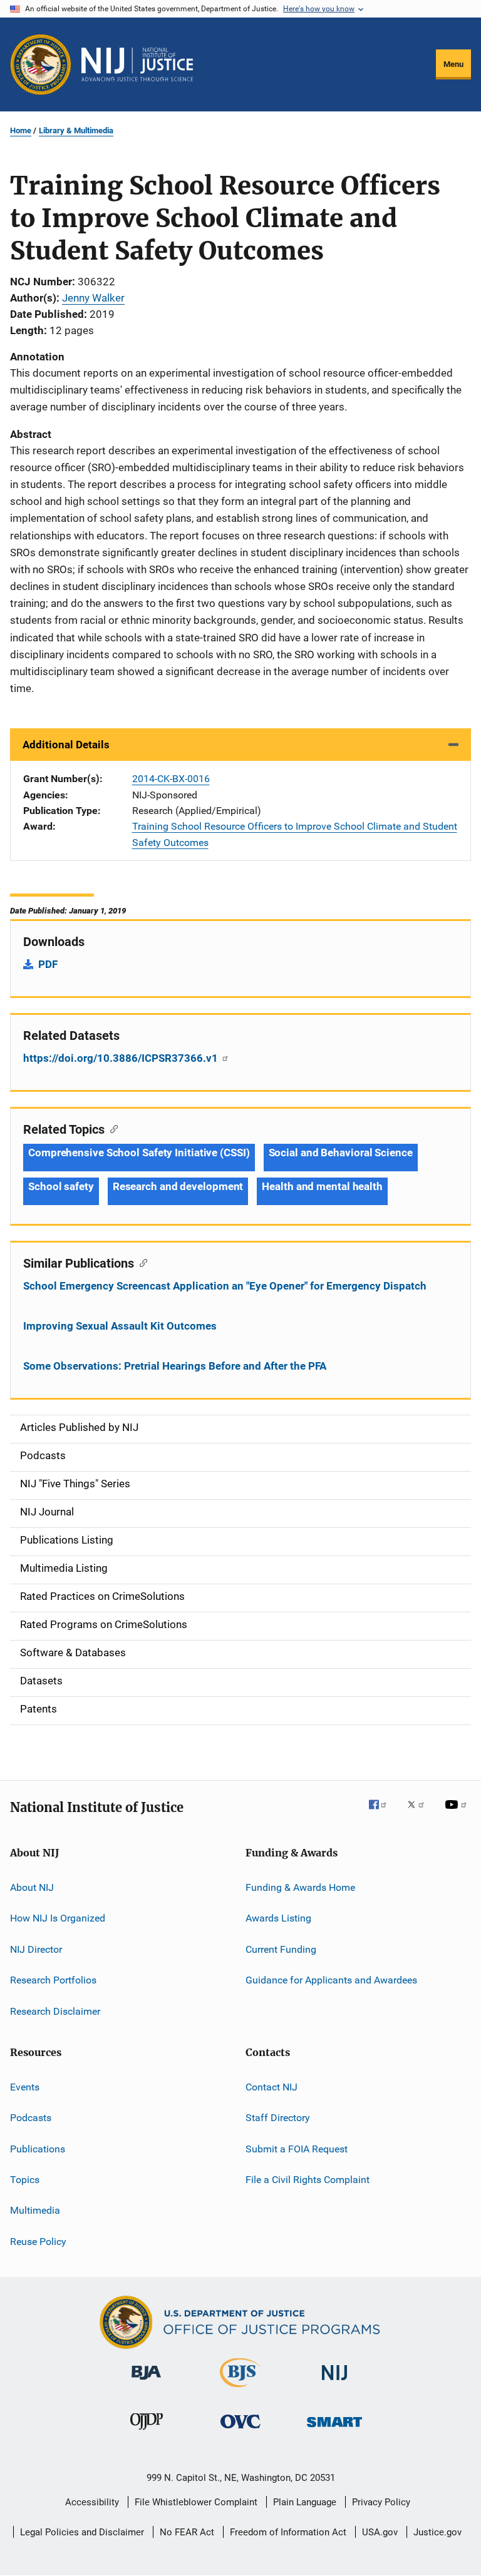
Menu (453, 64)
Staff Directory (278, 2118)
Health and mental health (322, 1186)
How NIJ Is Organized (58, 1918)
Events (25, 2087)
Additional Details (66, 745)
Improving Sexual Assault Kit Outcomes (120, 1326)
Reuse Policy (38, 2242)
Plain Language (305, 2502)
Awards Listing (278, 1918)
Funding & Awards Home (300, 1887)
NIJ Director (36, 1949)
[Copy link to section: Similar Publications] (141, 1262)
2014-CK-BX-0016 (171, 779)
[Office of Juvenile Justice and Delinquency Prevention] (147, 2432)
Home (21, 130)
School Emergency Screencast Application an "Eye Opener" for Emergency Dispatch (225, 1286)
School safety (61, 1186)
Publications (38, 2148)
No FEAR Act (187, 2532)
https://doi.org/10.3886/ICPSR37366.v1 (122, 1058)
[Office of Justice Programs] (41, 64)
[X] (420, 1813)
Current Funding (281, 1949)
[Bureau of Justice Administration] (146, 2382)
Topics (25, 2180)
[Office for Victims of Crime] (240, 2431)
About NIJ (32, 1887)
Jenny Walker (93, 298)
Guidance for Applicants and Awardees (331, 1980)
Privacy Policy (381, 2502)
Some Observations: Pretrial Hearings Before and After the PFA (175, 1366)
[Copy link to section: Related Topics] (111, 1128)
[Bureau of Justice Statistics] (240, 2390)
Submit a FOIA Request (297, 2148)
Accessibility (92, 2502)
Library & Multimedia (76, 130)
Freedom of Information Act (288, 2532)
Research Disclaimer (55, 2011)
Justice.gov (437, 2532)
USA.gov (380, 2532)
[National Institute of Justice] (334, 2382)
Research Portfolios (53, 1980)
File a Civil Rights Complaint (308, 2180)
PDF (48, 964)
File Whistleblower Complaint (196, 2502)
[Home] (137, 64)
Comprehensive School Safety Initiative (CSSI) (139, 1153)
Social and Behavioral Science (341, 1153)
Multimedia (35, 2210)
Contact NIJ (272, 2087)
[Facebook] (383, 1813)
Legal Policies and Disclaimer (82, 2532)
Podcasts (31, 2118)
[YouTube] (458, 1813)
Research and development (178, 1186)
